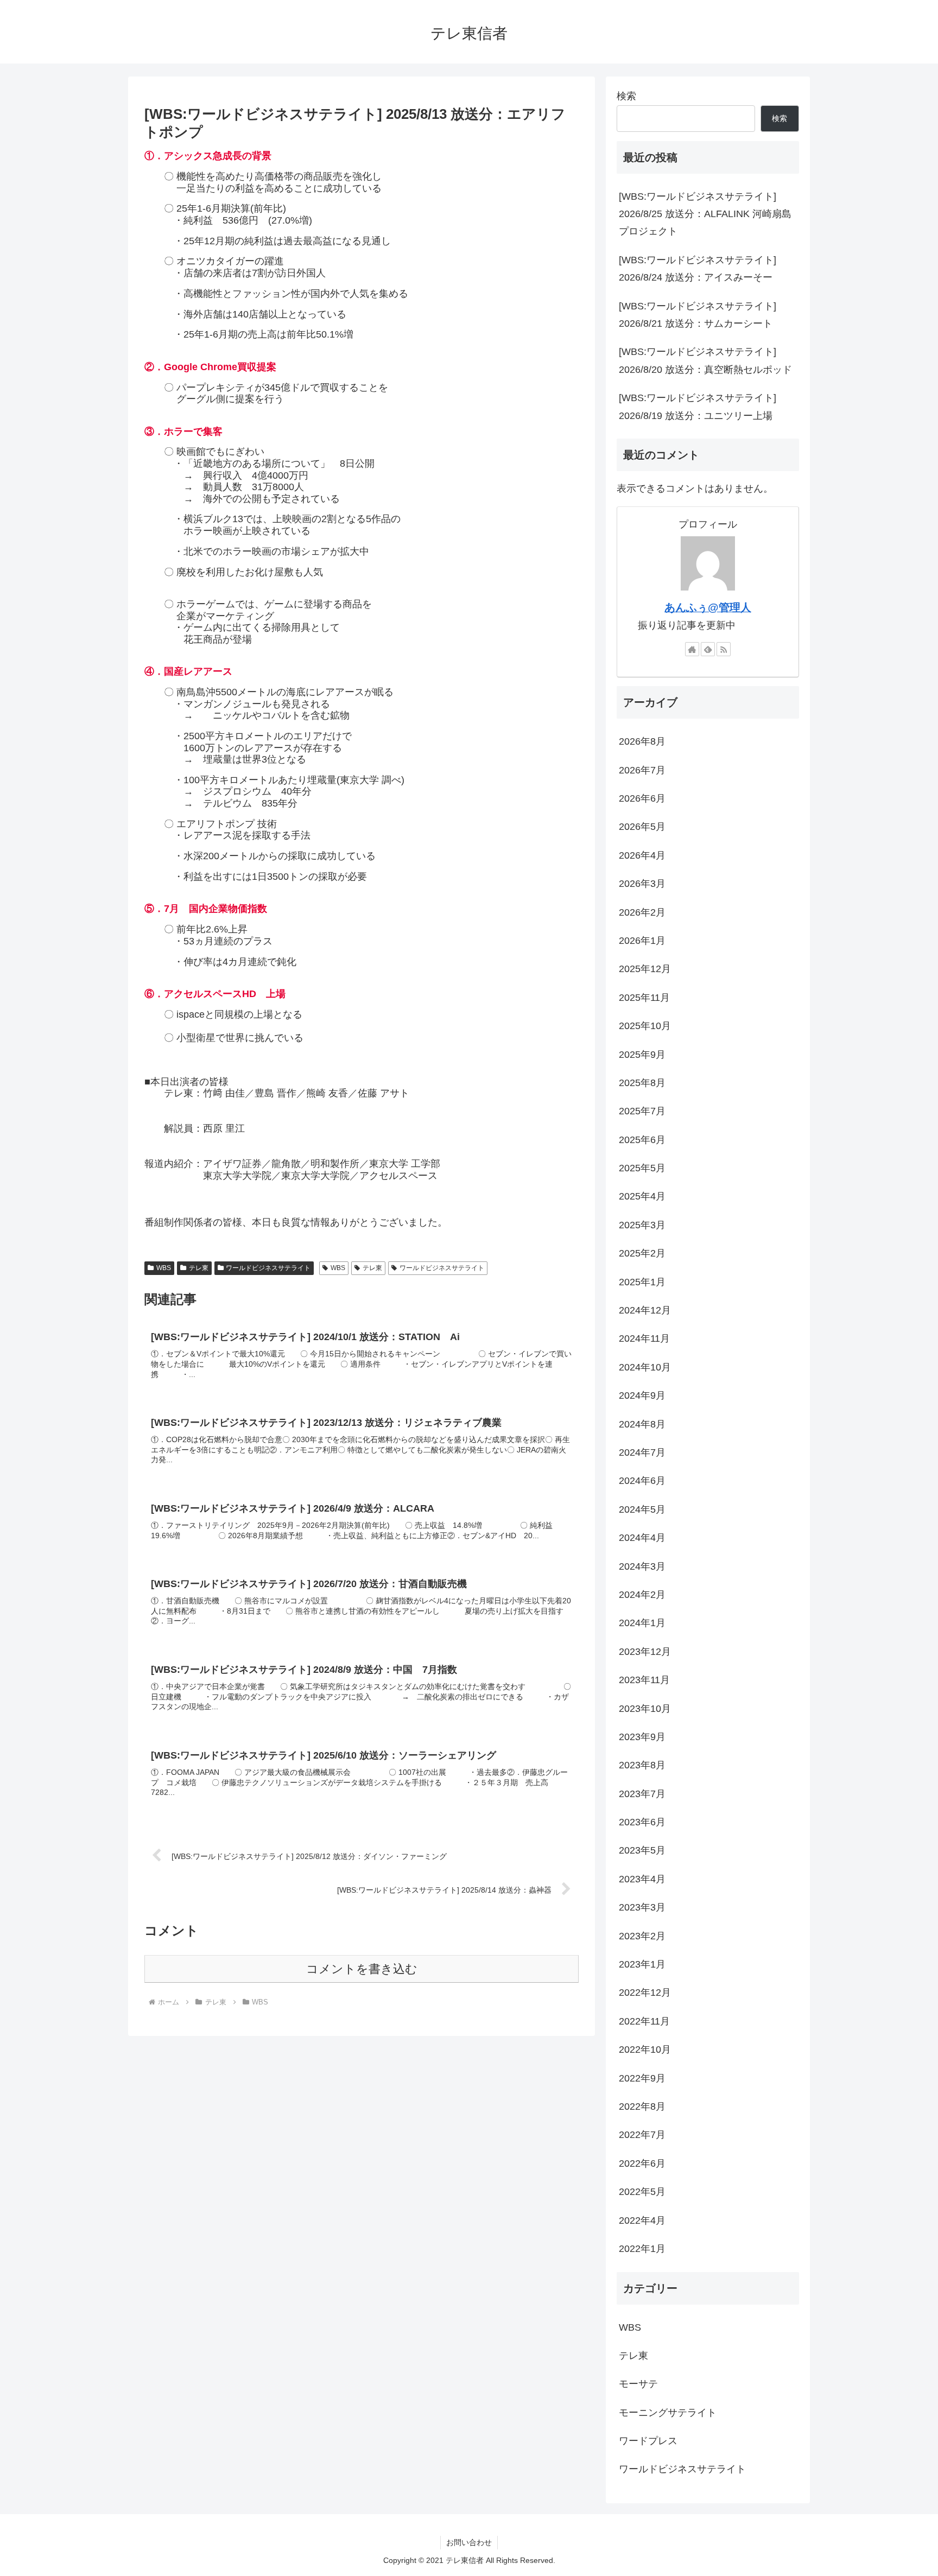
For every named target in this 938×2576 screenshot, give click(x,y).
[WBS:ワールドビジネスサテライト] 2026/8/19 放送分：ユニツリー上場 (698, 407)
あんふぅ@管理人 (708, 607)
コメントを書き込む (362, 1969)
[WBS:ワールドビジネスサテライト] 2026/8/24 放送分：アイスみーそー (698, 269)
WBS (164, 1268)
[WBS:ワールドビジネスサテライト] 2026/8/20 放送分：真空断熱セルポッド (705, 360)
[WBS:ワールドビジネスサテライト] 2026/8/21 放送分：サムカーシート (698, 315)
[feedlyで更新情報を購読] (708, 649)
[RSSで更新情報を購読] (724, 649)
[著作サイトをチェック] (692, 649)
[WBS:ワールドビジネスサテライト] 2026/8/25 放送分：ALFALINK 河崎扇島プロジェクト (705, 214)
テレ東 (199, 1268)
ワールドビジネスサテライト (268, 1268)
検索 (626, 96)
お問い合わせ (469, 2542)
